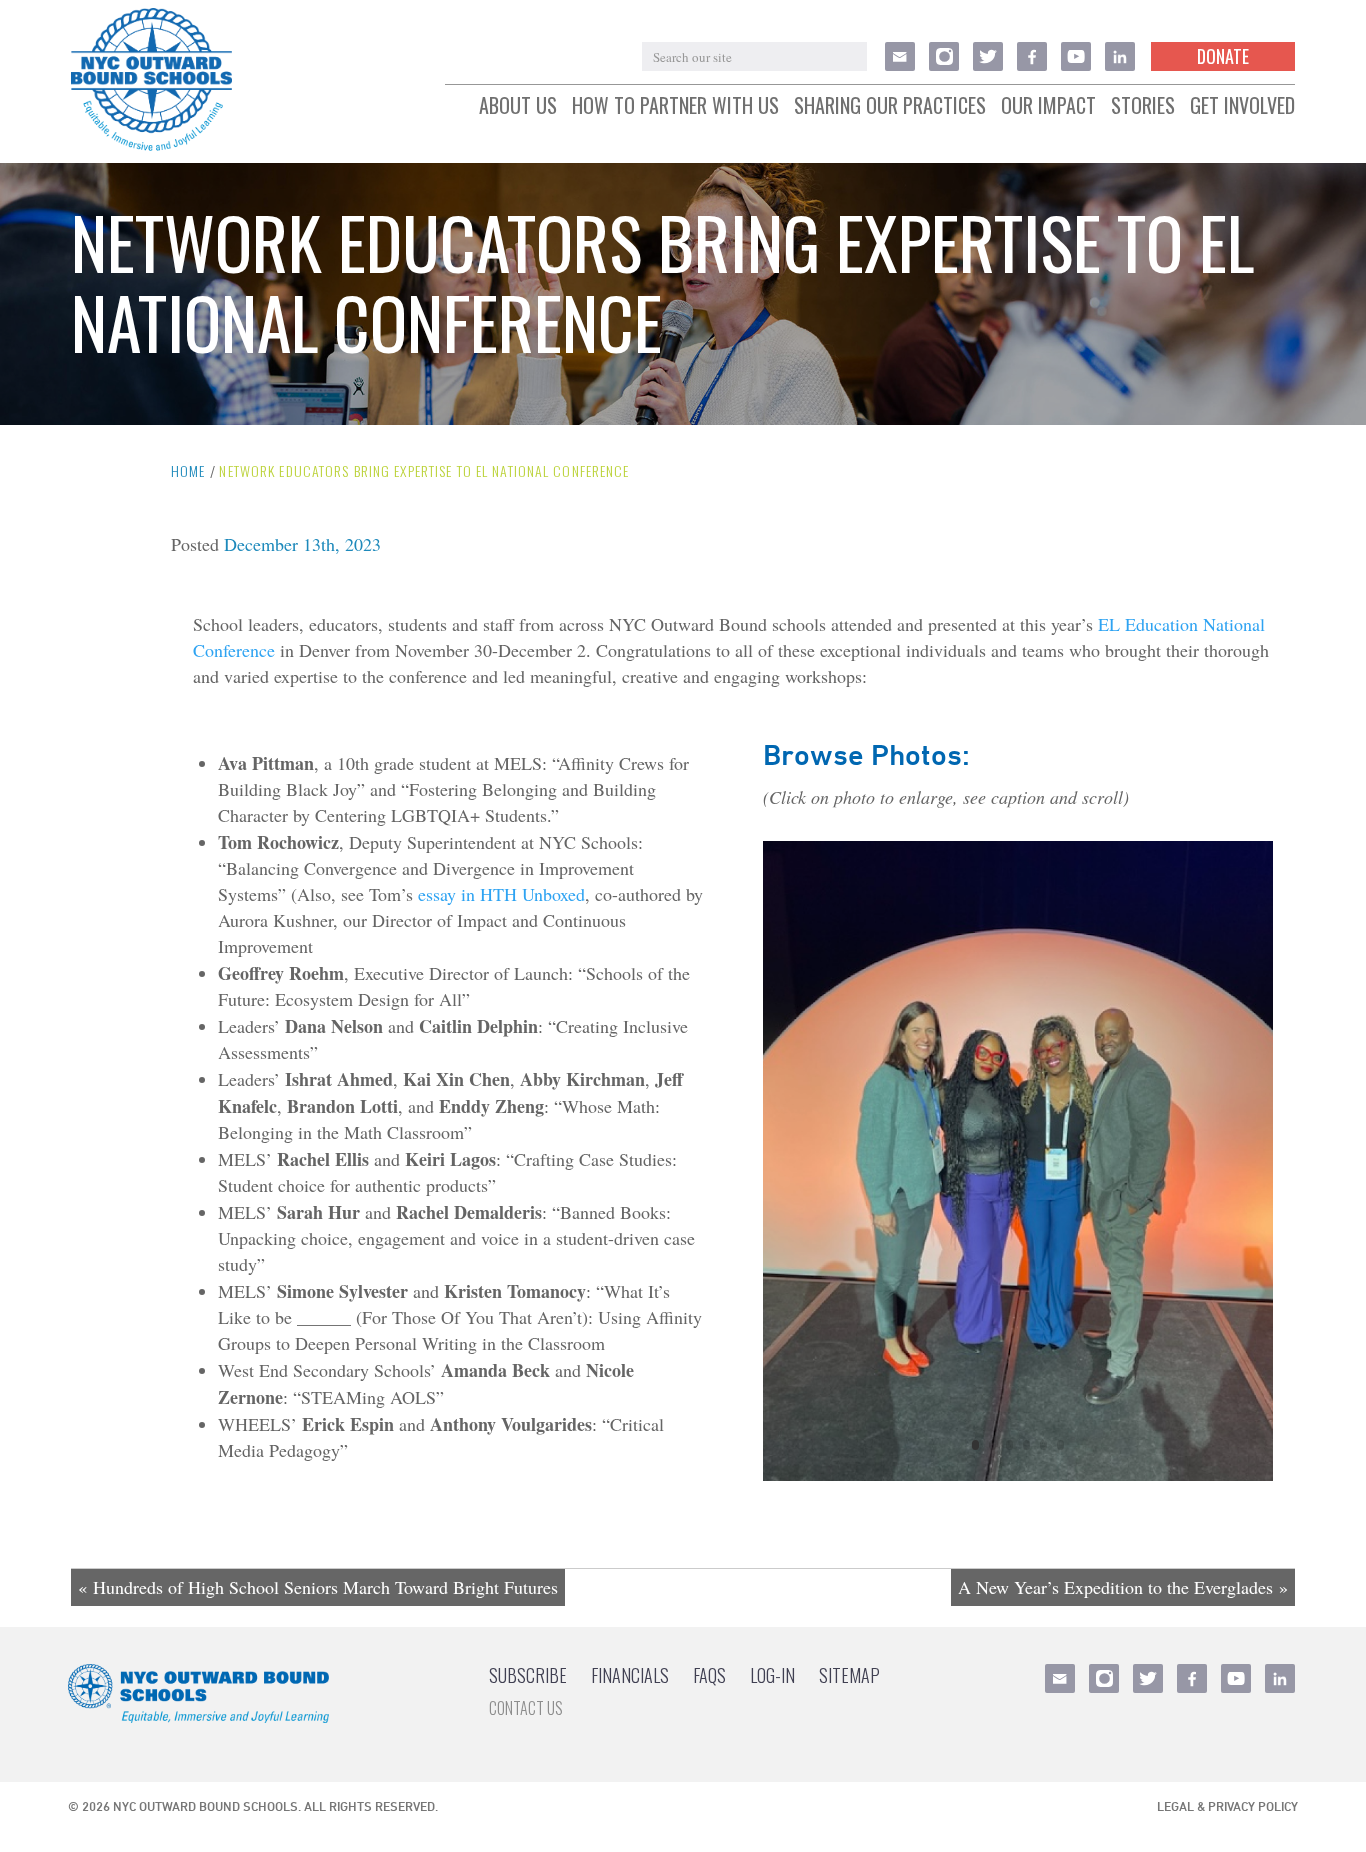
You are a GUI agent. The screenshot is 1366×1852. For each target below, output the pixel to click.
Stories (1143, 106)
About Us (518, 106)
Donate (1223, 56)
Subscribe (528, 1675)
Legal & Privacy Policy (1227, 1806)
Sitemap (849, 1675)
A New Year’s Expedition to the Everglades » (1123, 1587)
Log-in (772, 1675)
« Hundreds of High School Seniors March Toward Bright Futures (318, 1587)
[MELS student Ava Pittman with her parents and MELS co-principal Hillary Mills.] (1018, 1479)
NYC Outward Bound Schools (205, 1806)
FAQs (709, 1675)
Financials (630, 1675)
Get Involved (1242, 106)
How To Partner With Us (675, 106)
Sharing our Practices (890, 106)
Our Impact (1048, 106)
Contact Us (526, 1708)
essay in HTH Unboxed (501, 894)
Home (188, 470)
